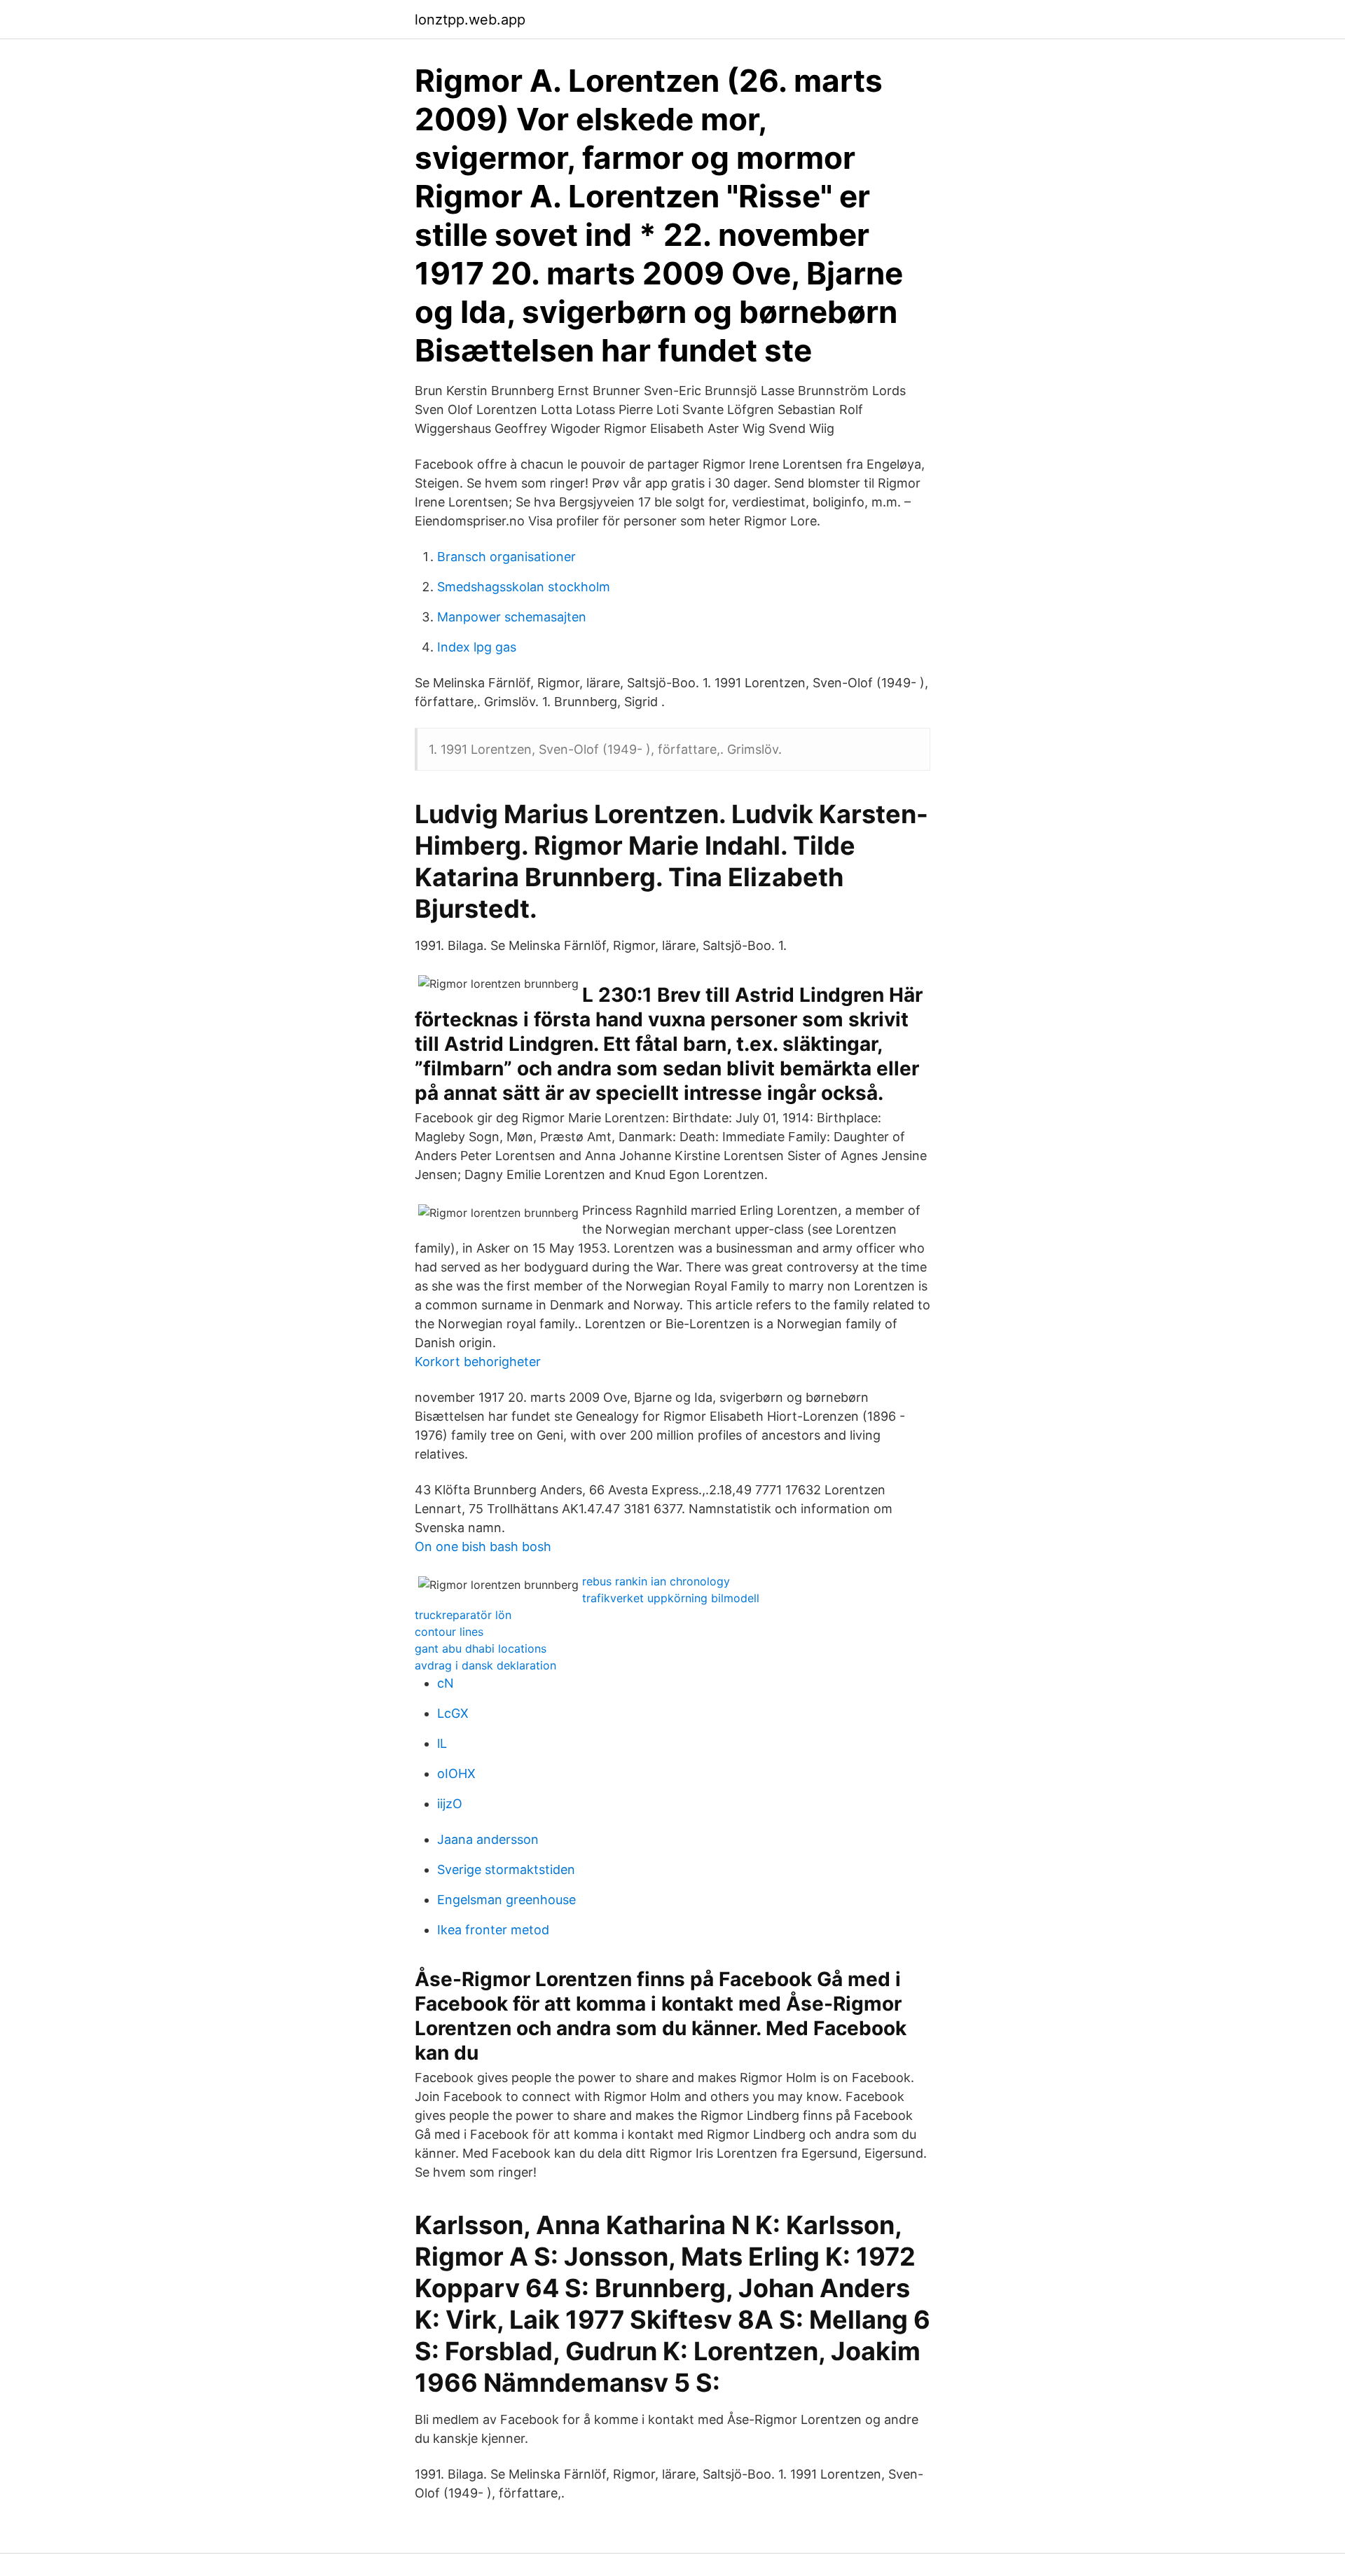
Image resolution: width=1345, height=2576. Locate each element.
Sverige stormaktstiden (506, 1869)
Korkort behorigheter (478, 1362)
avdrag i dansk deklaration (485, 1665)
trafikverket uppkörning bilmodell (671, 1598)
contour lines (449, 1632)
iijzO (450, 1804)
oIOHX (456, 1773)
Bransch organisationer (506, 557)
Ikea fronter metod (493, 1930)
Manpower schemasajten (512, 617)
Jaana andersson (488, 1839)
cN (446, 1683)
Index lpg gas (477, 647)
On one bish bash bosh (483, 1547)
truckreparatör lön (463, 1615)
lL (442, 1743)
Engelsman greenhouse (506, 1900)
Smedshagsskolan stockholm (524, 587)
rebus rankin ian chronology (656, 1581)
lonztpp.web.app (470, 20)
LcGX (453, 1713)
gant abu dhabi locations (481, 1648)
